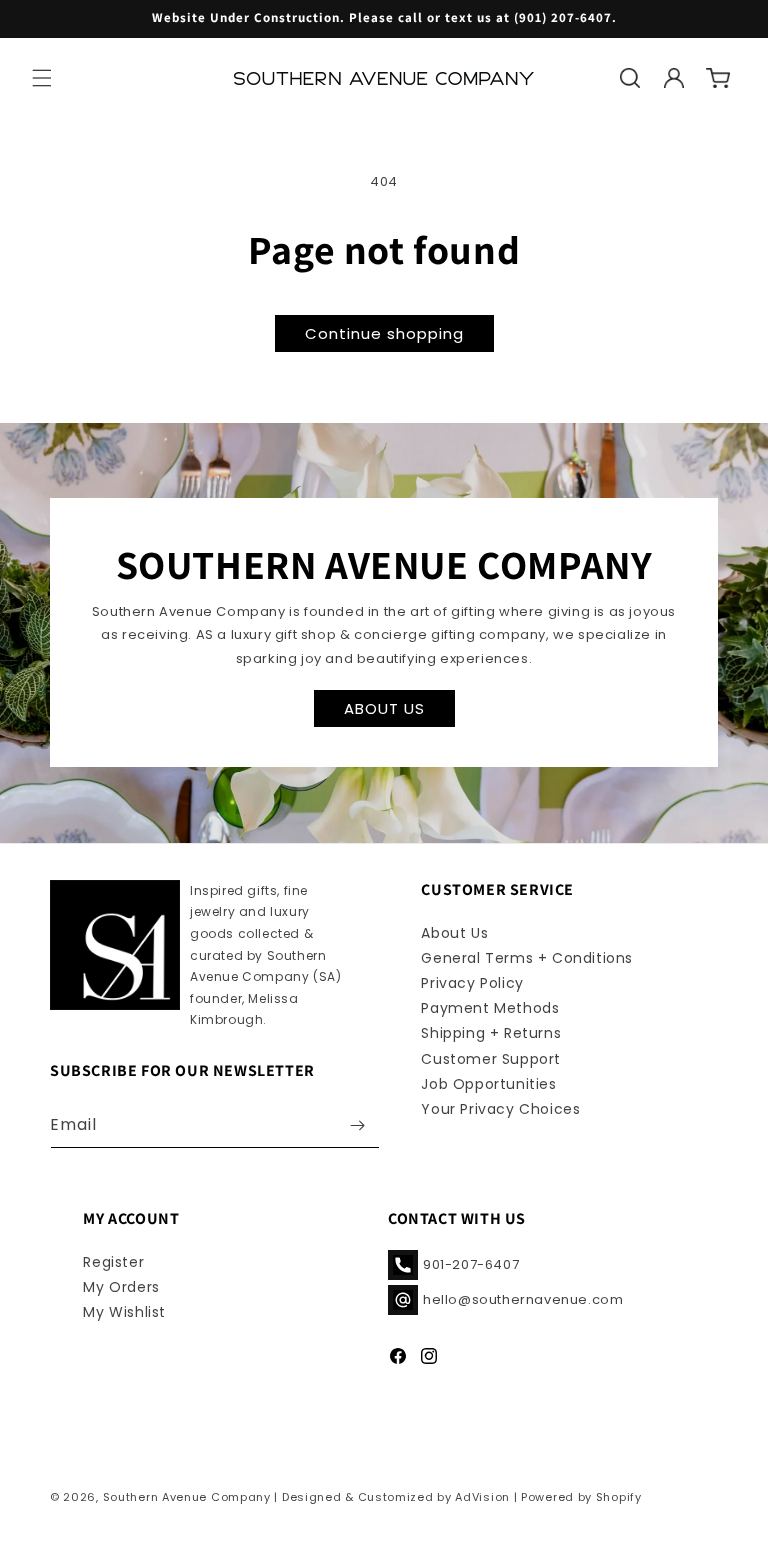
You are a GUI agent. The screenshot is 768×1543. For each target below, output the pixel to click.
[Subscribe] (357, 1125)
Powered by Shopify (581, 1497)
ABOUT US (384, 708)
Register (113, 1262)
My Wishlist (124, 1312)
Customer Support (491, 1059)
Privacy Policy (472, 983)
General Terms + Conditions (527, 958)
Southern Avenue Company (187, 1497)
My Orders (121, 1287)
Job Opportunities (488, 1084)
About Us (454, 933)
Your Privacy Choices (500, 1109)
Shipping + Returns (491, 1033)
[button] (42, 78)
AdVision (482, 1497)
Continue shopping (384, 333)
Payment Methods (490, 1008)
